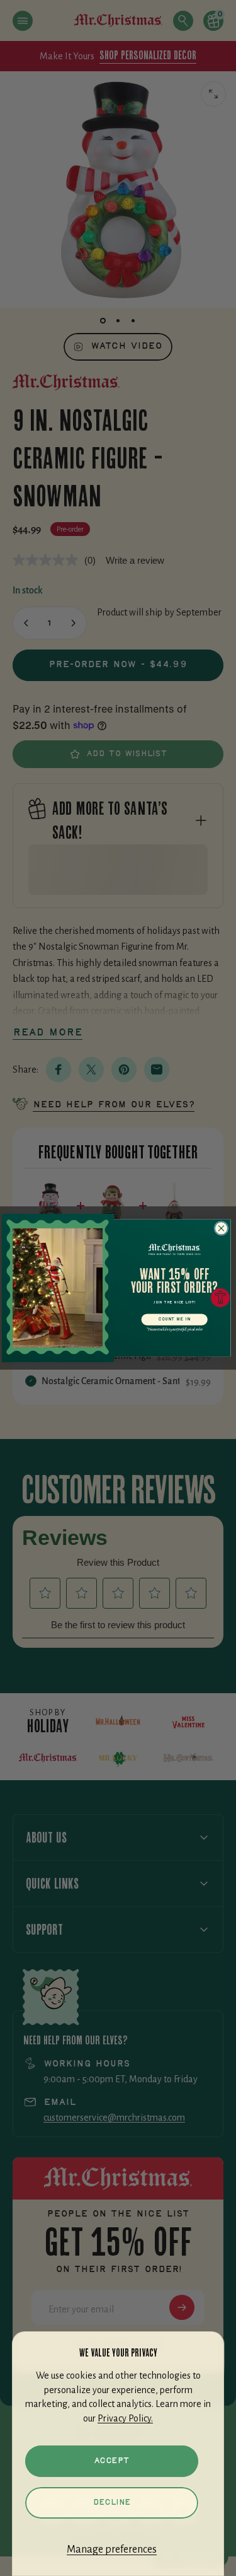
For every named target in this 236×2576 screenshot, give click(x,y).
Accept (112, 2461)
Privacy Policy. (125, 2418)
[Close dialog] (221, 1229)
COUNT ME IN (174, 1319)
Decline (112, 2503)
